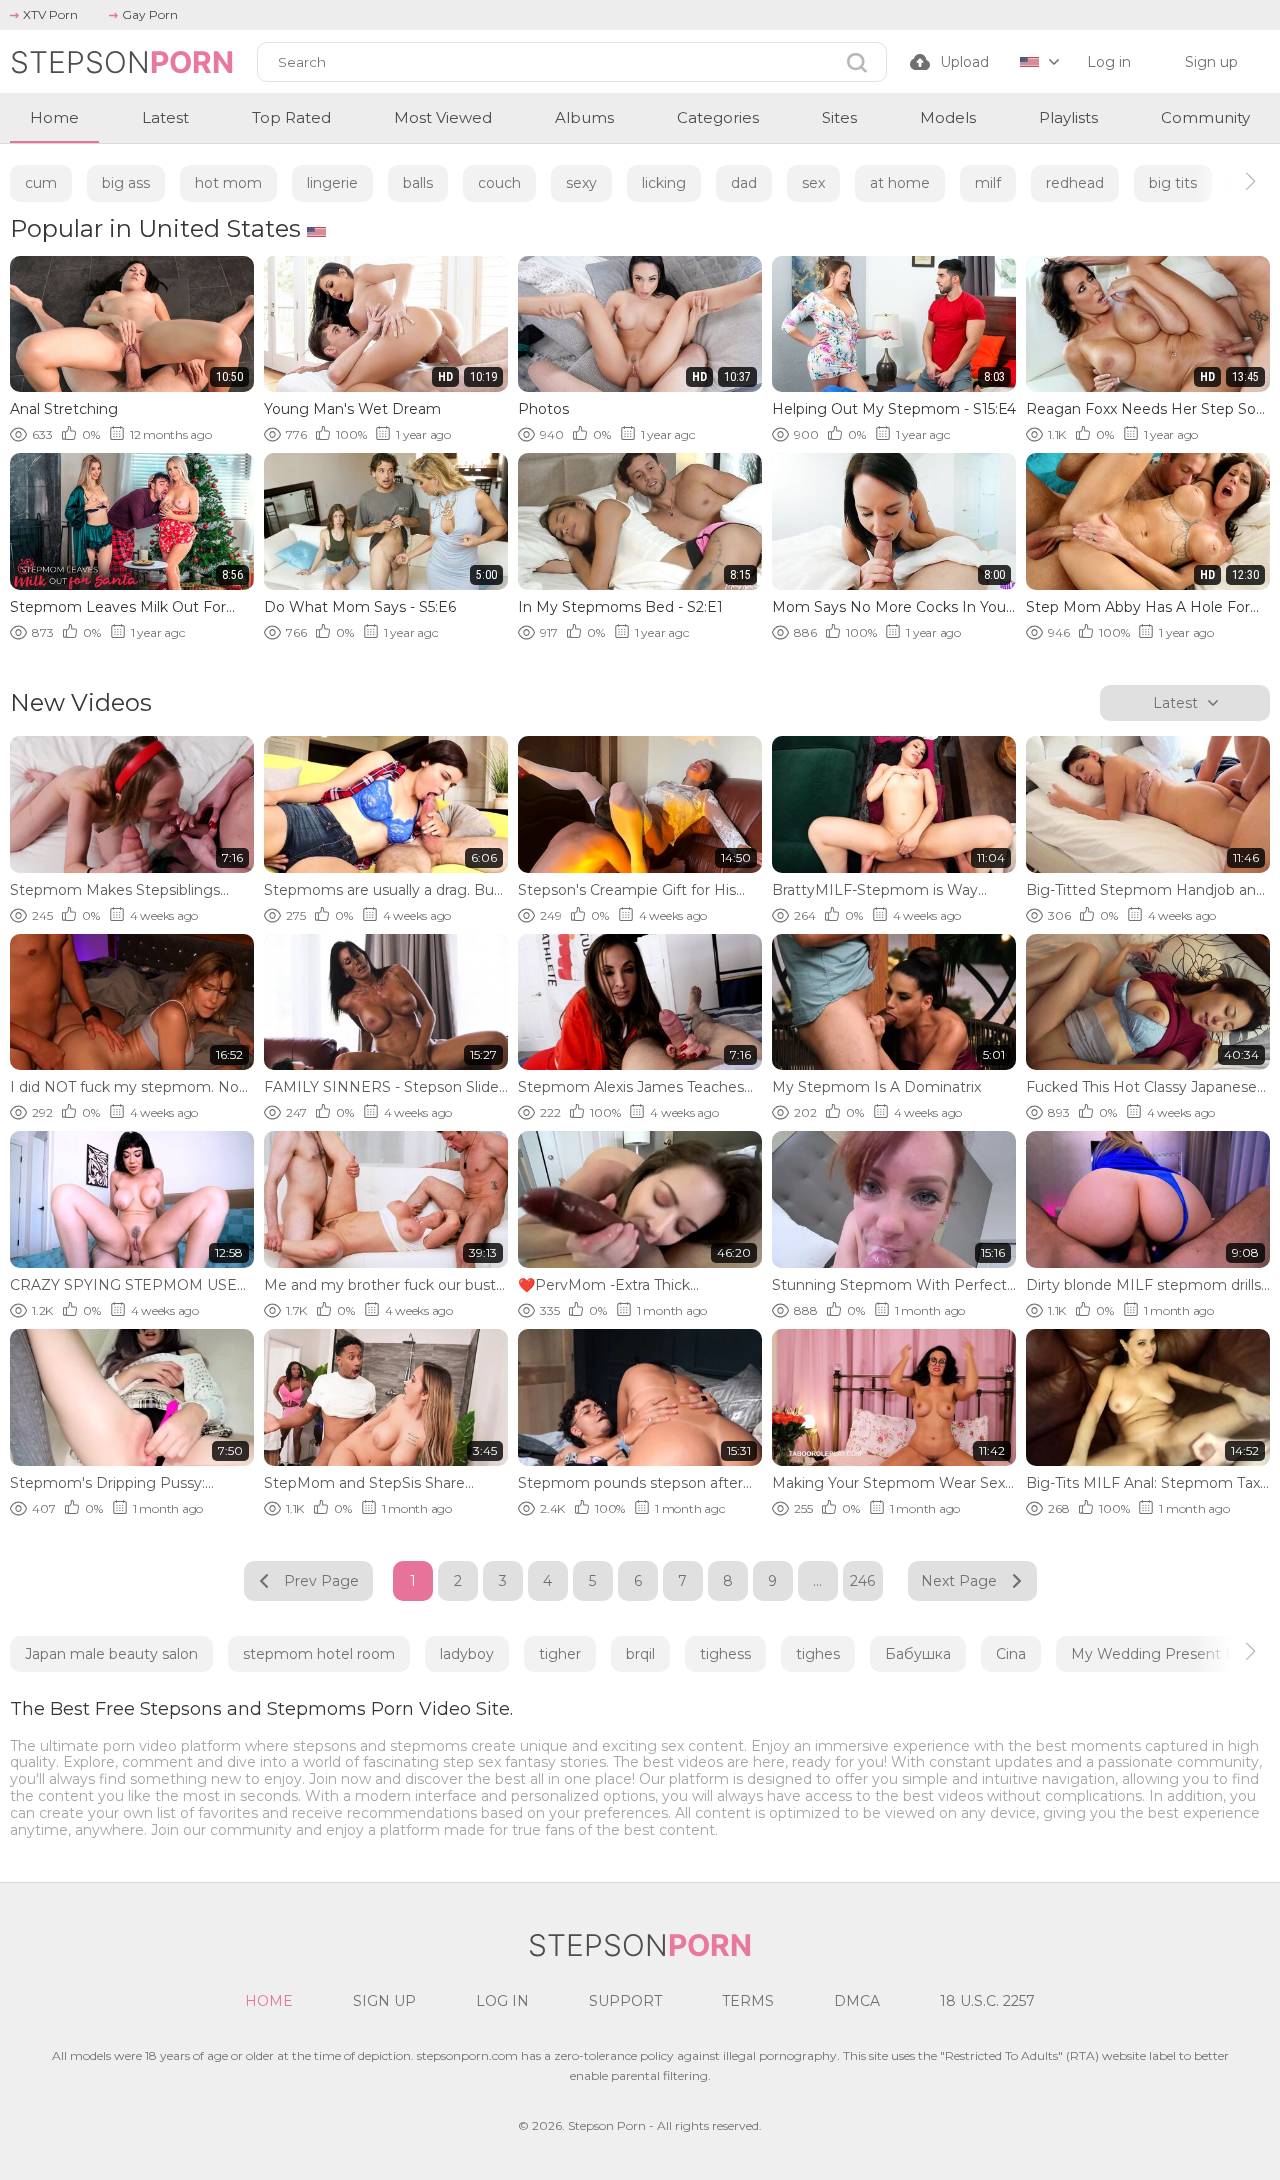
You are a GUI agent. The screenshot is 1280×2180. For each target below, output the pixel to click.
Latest (165, 117)
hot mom (228, 183)
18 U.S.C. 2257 (987, 2001)
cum (41, 183)
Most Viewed (443, 117)
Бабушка (918, 1654)
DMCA (857, 2001)
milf (988, 183)
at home (900, 183)
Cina (1011, 1654)
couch (499, 183)
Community (1205, 117)
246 (862, 1581)
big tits (1173, 183)
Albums (584, 117)
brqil (640, 1654)
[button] (1232, 181)
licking (664, 183)
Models (948, 117)
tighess (725, 1654)
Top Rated (291, 117)
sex (813, 183)
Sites (839, 117)
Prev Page (321, 1581)
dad (744, 183)
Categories (718, 117)
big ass (126, 183)
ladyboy (467, 1654)
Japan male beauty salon (111, 1654)
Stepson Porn (607, 2125)
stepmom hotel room (319, 1654)
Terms (748, 2001)
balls (418, 183)
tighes (818, 1654)
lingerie (332, 183)
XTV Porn (50, 14)
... (817, 1581)
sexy (581, 183)
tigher (560, 1654)
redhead (1075, 183)
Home (54, 117)
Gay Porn (150, 14)
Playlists (1068, 117)
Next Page (959, 1581)
